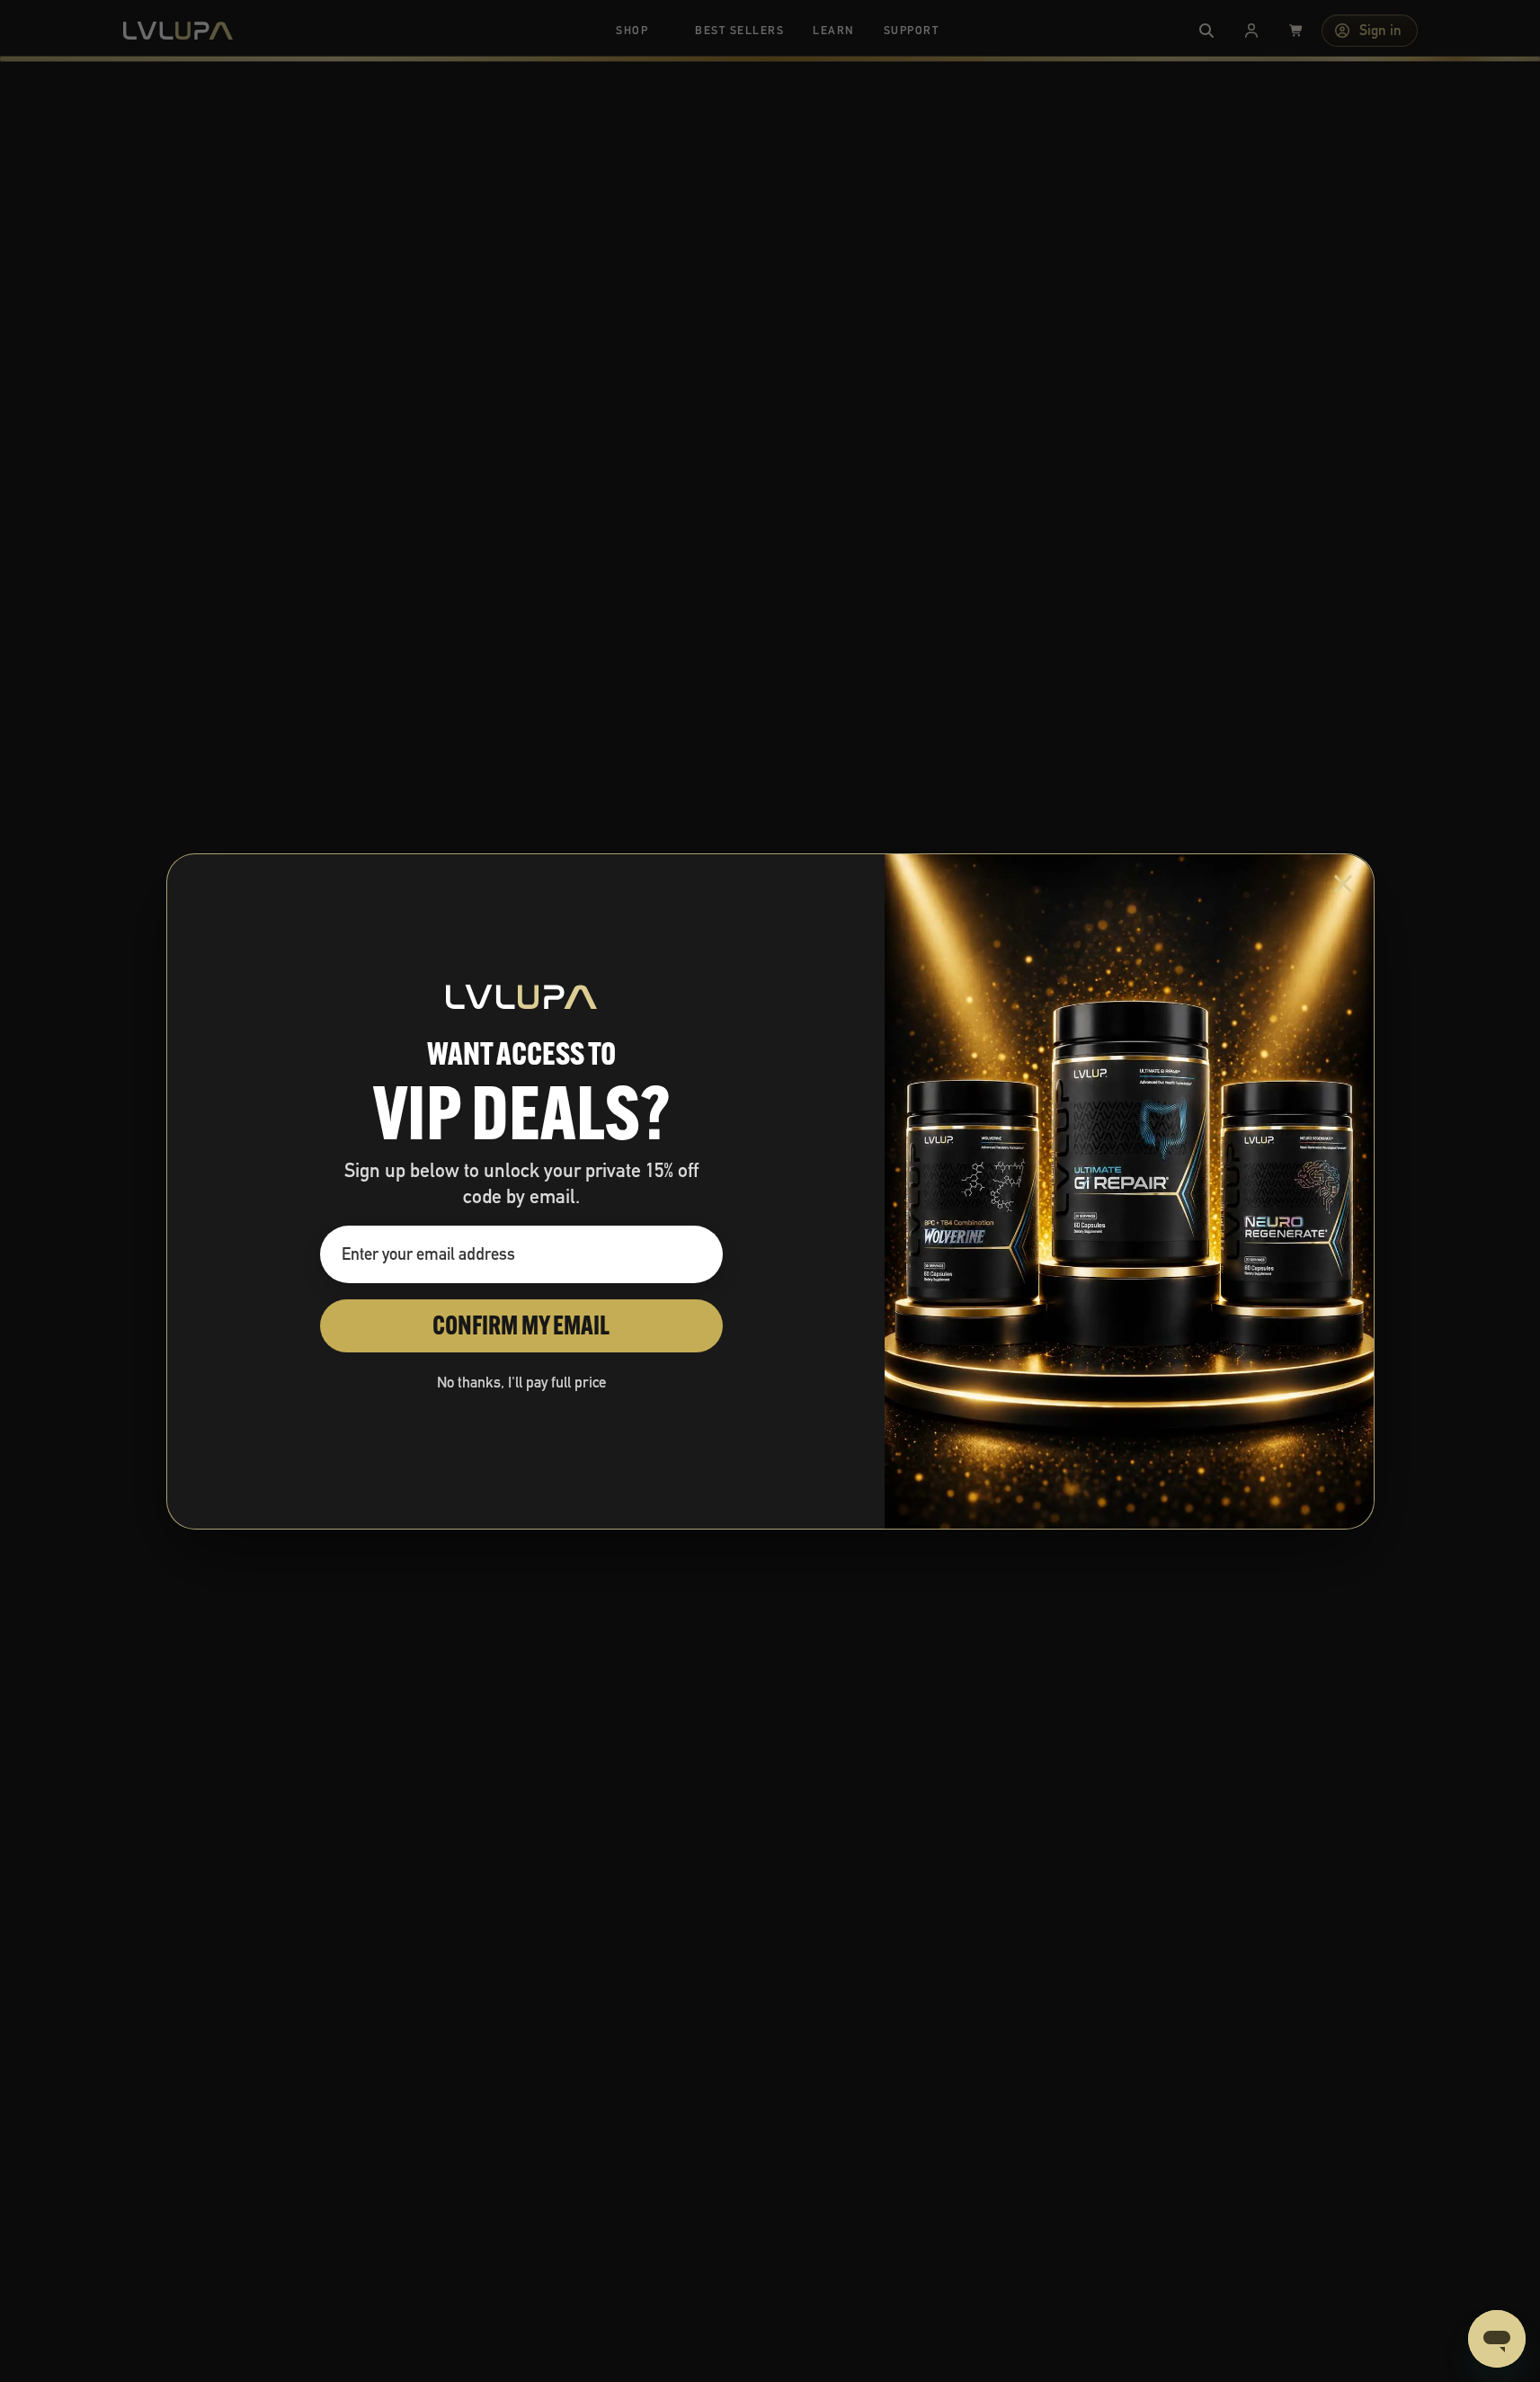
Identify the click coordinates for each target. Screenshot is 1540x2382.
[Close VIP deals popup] (1343, 884)
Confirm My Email (521, 1325)
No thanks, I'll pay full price (521, 1382)
